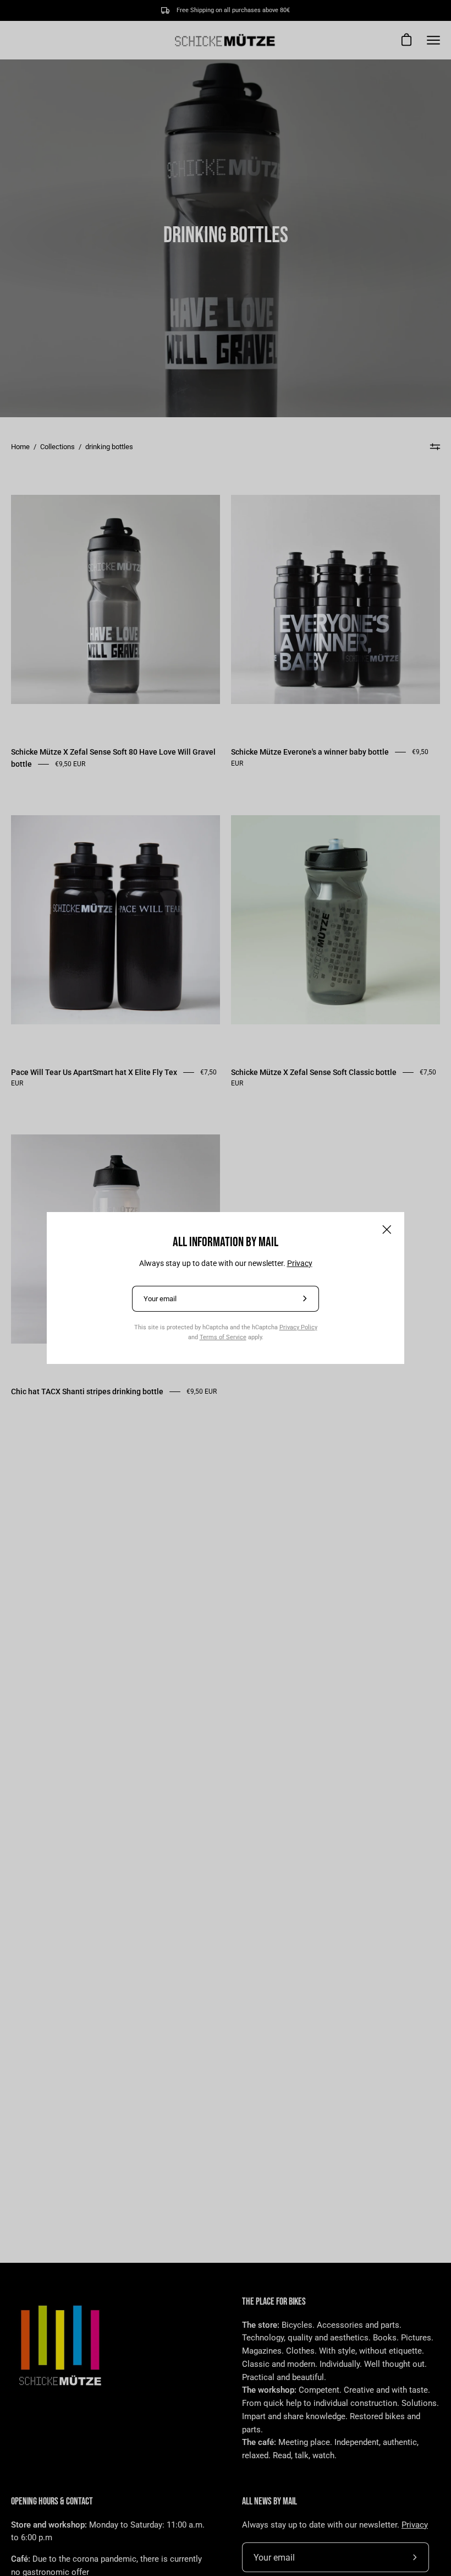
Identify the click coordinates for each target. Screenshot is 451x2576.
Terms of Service (223, 1337)
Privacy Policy (298, 1327)
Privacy (300, 1263)
